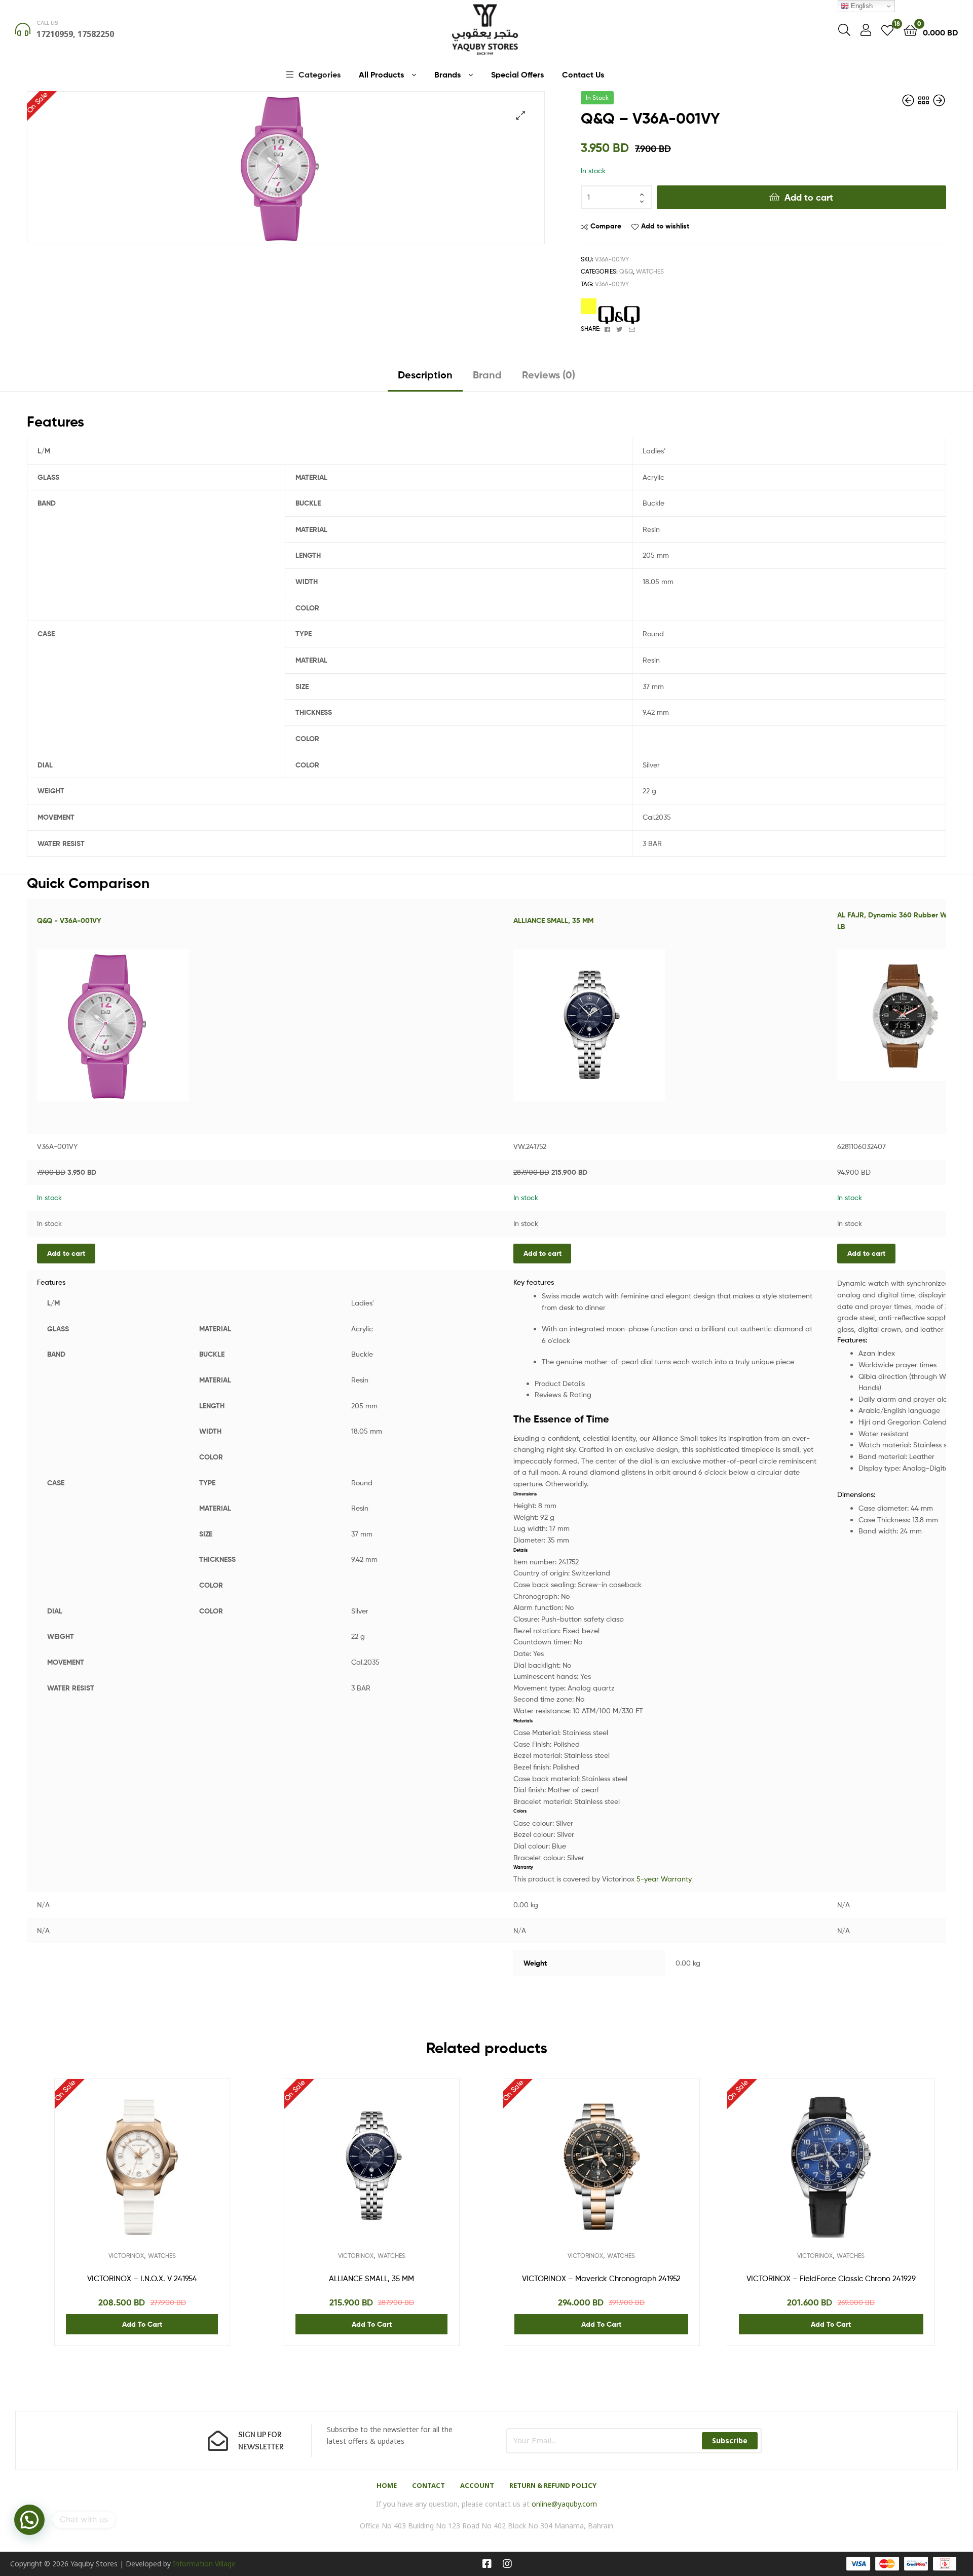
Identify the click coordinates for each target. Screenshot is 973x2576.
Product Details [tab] (560, 1383)
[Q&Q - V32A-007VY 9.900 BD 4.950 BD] (909, 101)
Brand (487, 375)
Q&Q (626, 271)
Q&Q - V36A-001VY (69, 920)
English (861, 6)
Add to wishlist (665, 226)
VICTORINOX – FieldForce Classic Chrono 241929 (831, 2279)
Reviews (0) (549, 375)
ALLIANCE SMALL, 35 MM (553, 920)
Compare (606, 226)
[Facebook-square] (487, 2564)
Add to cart (809, 197)
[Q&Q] (610, 311)
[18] (887, 30)
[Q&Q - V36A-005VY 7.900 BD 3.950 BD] (939, 101)
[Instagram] (507, 2564)
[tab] (425, 379)
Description (425, 375)
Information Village (204, 2564)
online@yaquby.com (564, 2504)
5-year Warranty (664, 1879)
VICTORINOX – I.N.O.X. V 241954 (142, 2279)
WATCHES (650, 271)
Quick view (167, 2174)
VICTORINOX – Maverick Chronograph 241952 (601, 2279)
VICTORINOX (126, 2256)
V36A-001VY (612, 284)
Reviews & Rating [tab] (563, 1394)
